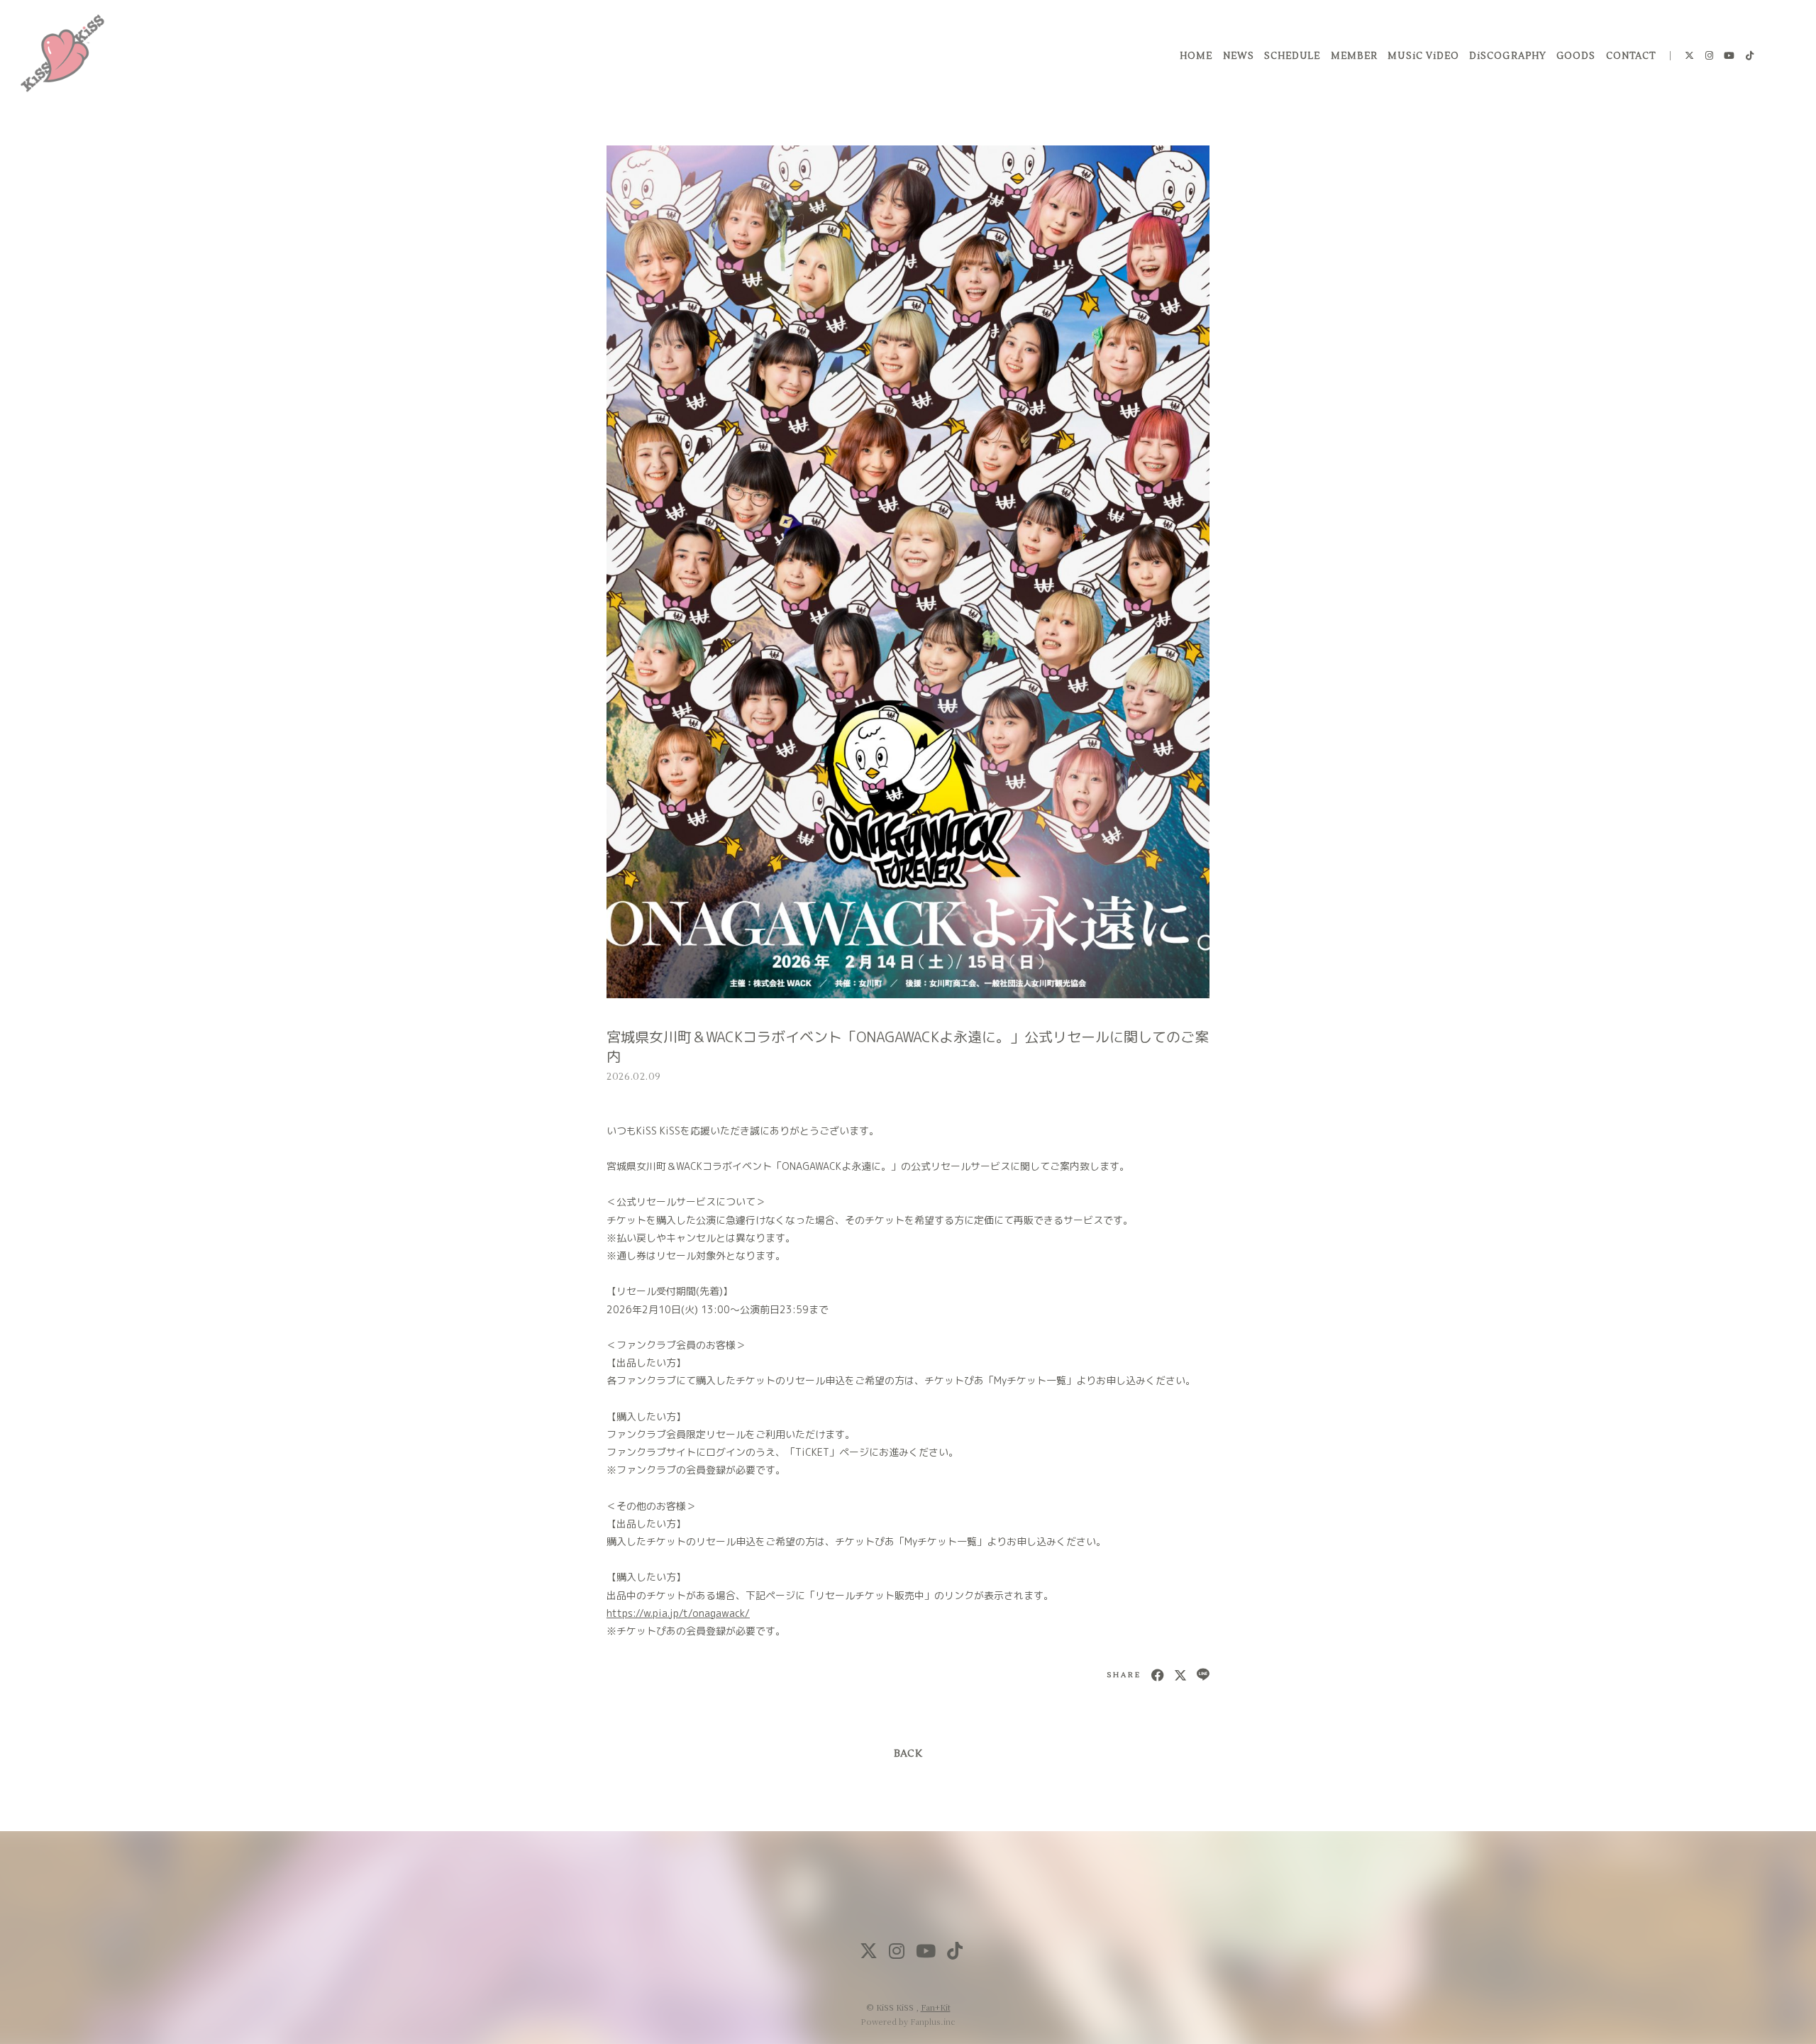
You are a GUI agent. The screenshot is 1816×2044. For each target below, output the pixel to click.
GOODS (1576, 56)
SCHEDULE (1292, 56)
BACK (908, 1754)
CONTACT (1631, 56)
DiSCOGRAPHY (1507, 56)
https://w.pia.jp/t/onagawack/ (678, 1613)
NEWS (1239, 56)
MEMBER (1354, 56)
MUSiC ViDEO (1423, 56)
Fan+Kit (936, 2007)
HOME (1196, 56)
